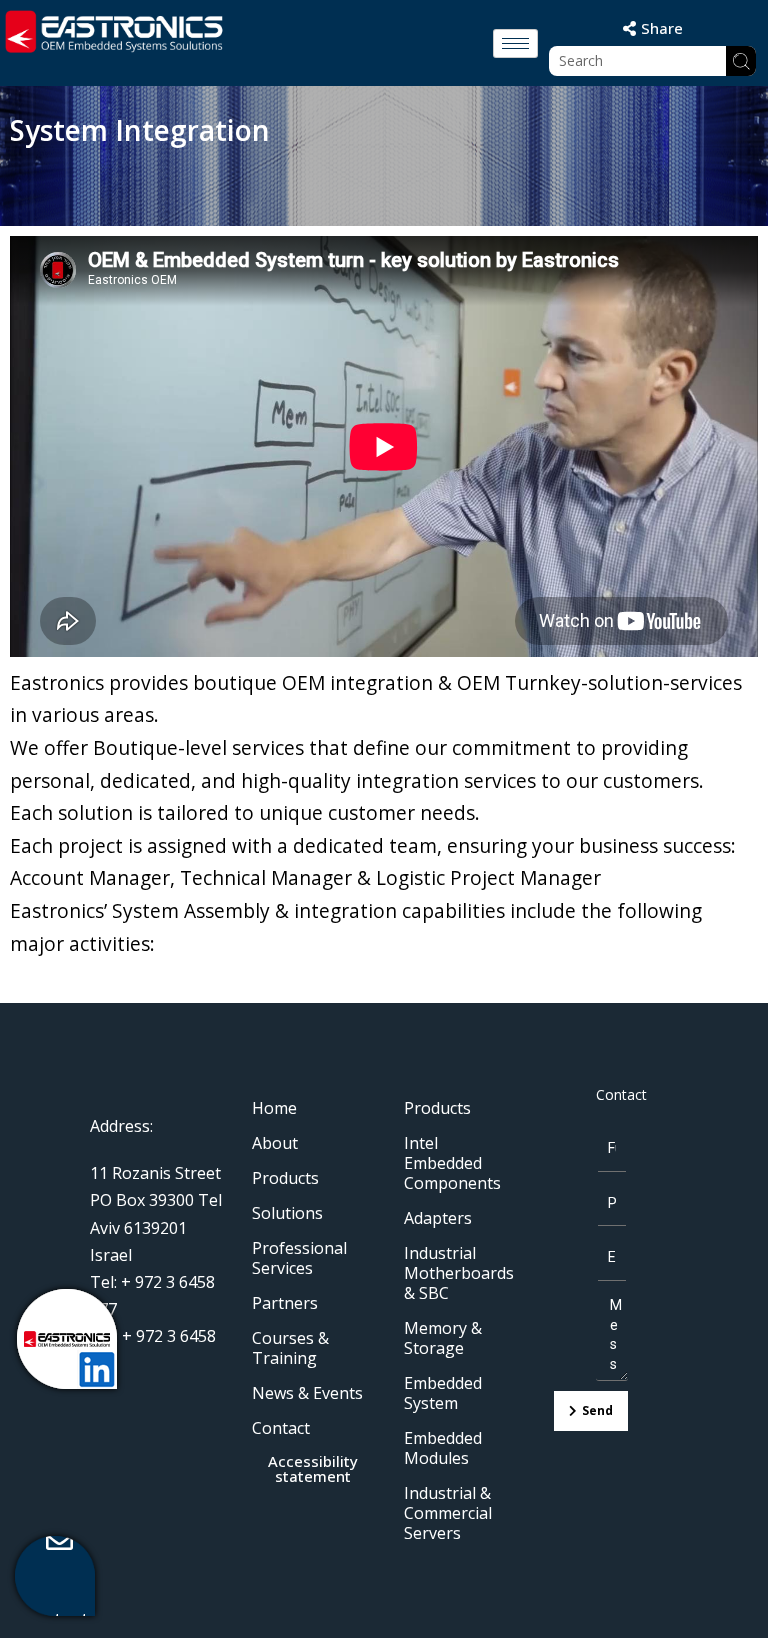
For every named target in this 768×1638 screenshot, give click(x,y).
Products (285, 1178)
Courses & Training (290, 1348)
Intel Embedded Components (452, 1163)
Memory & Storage (443, 1338)
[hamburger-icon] (515, 43)
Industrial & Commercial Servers (448, 1513)
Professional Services (299, 1258)
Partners (285, 1303)
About (275, 1143)
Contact (281, 1428)
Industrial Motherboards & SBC (459, 1273)
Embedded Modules (443, 1448)
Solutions (287, 1213)
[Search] (741, 61)
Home (274, 1108)
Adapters (438, 1218)
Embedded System (443, 1393)
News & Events (307, 1393)
